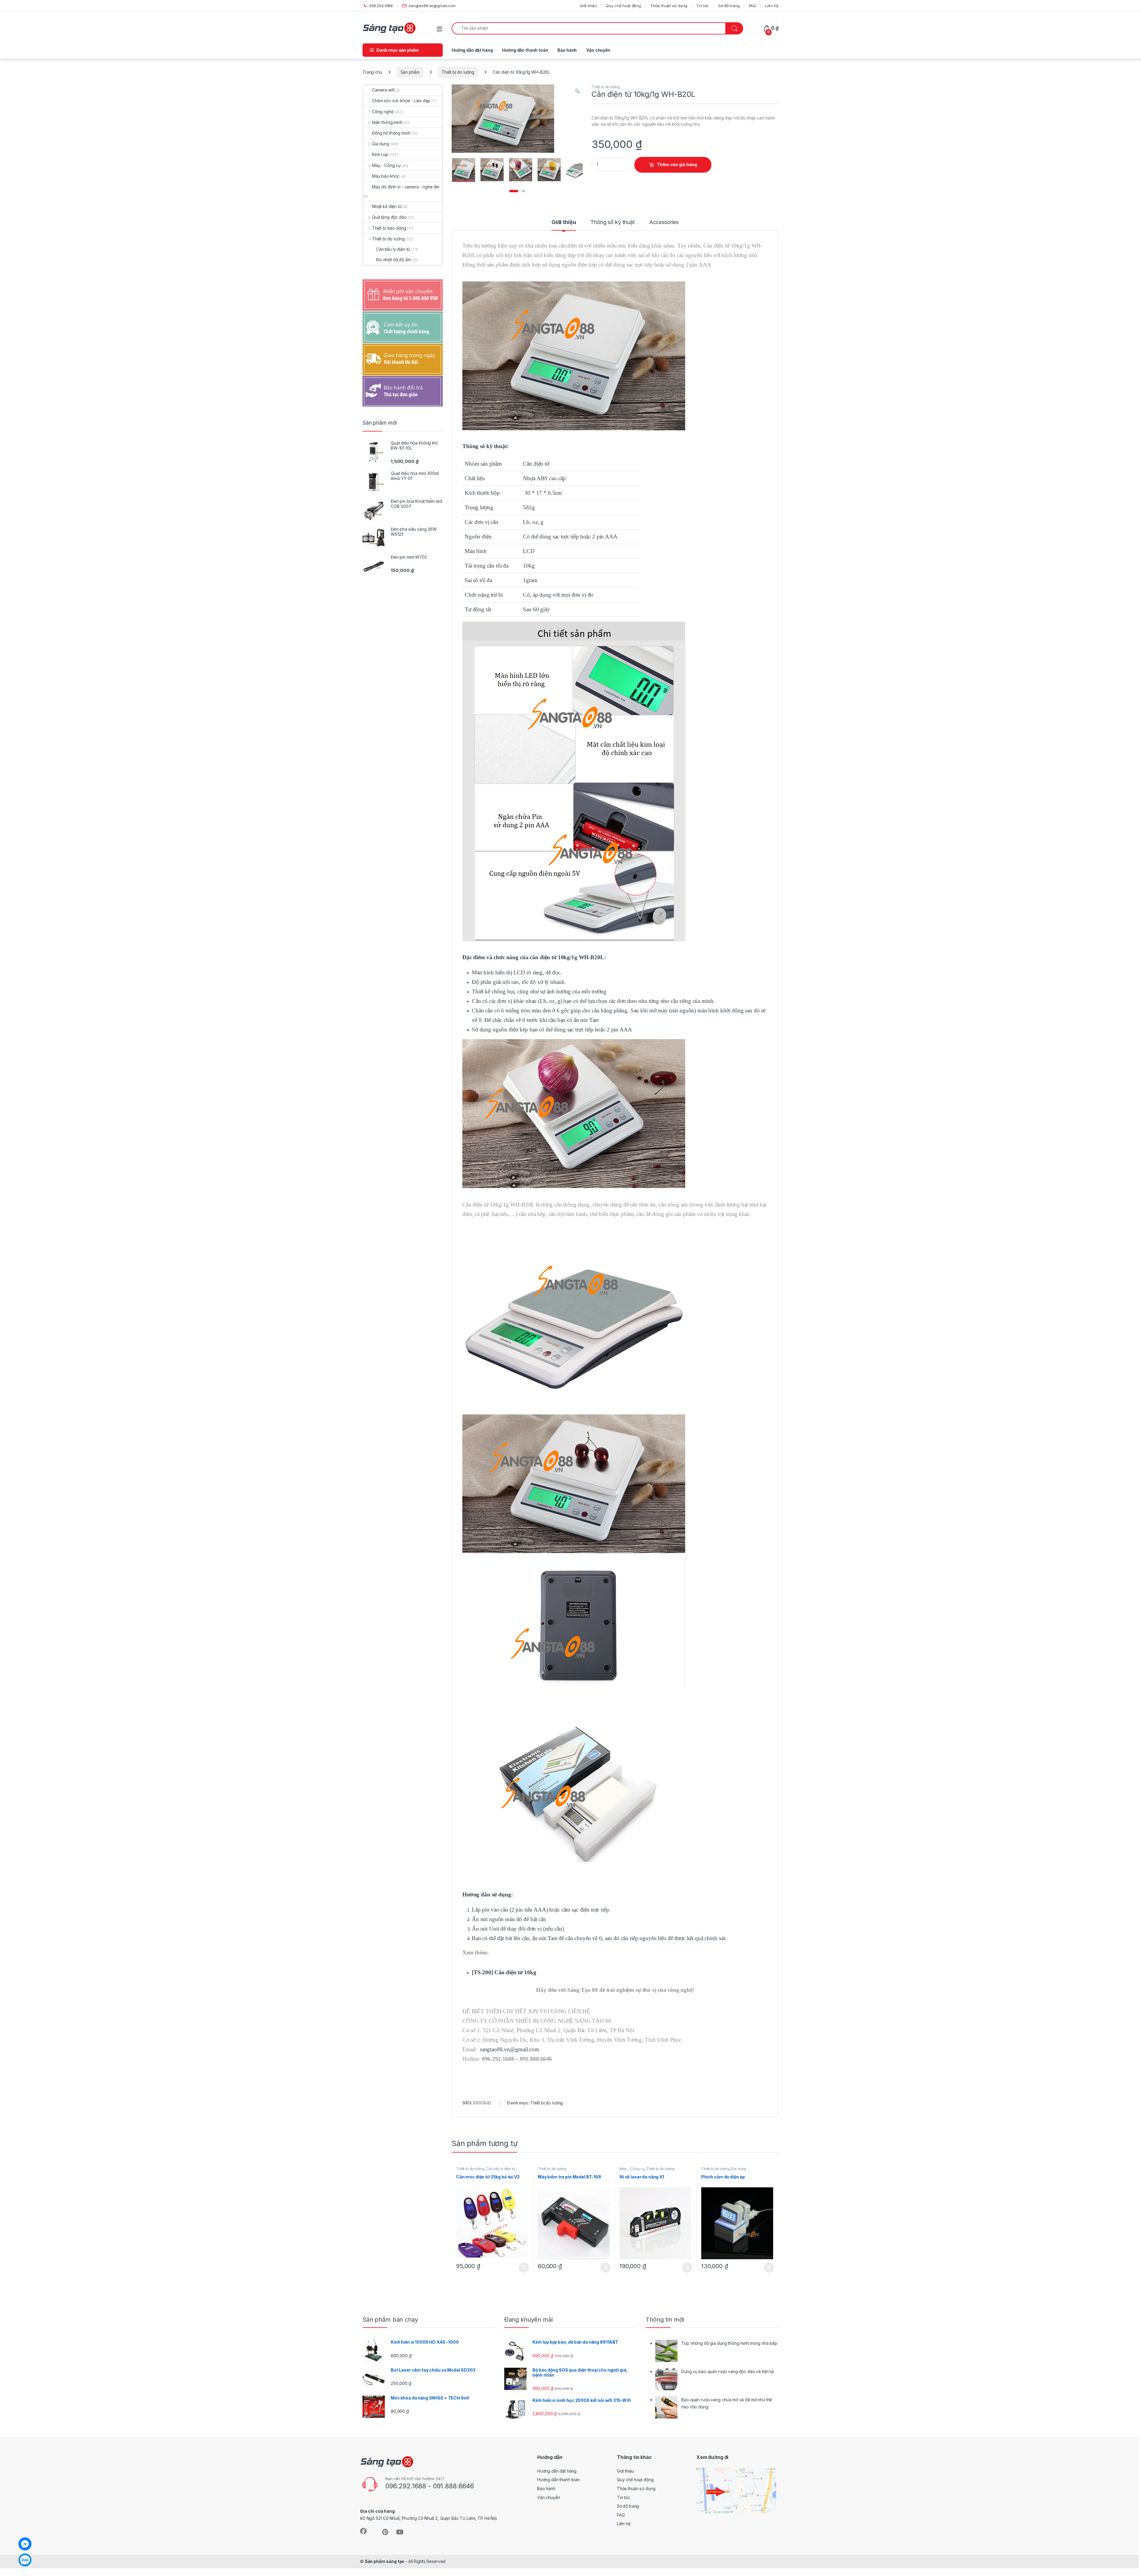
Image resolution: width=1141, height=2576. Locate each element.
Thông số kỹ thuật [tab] (613, 222)
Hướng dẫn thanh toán (525, 50)
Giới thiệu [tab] (564, 222)
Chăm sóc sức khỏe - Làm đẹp (401, 101)
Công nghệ (383, 112)
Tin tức (703, 6)
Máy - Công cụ (632, 2169)
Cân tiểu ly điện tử (500, 2169)
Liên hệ (772, 6)
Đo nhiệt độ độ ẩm (394, 260)
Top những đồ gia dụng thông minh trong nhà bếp (729, 2343)
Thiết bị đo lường (458, 72)
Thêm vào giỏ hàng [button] (523, 2268)
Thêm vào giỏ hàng (677, 164)
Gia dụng (739, 2169)
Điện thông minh (387, 122)
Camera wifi (383, 90)
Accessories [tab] (664, 222)
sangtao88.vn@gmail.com (432, 6)
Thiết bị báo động (389, 228)
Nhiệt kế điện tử (387, 206)
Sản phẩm (410, 72)
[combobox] (589, 28)
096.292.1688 (381, 6)
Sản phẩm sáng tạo (385, 2561)
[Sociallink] (363, 2531)
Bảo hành (567, 50)
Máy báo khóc (386, 176)
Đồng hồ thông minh (391, 133)
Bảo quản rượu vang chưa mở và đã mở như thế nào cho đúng (727, 2403)
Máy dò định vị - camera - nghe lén (406, 187)
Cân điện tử (536, 464)
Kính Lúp (380, 154)
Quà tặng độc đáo (389, 217)
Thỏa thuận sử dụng (669, 6)
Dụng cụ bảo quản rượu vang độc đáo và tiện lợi (728, 2371)
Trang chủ (372, 72)
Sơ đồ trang (729, 6)
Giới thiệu (588, 6)
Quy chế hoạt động (623, 6)
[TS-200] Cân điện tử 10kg (504, 1972)
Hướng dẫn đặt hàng (472, 50)
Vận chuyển (598, 50)
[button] (577, 91)
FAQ (752, 6)
